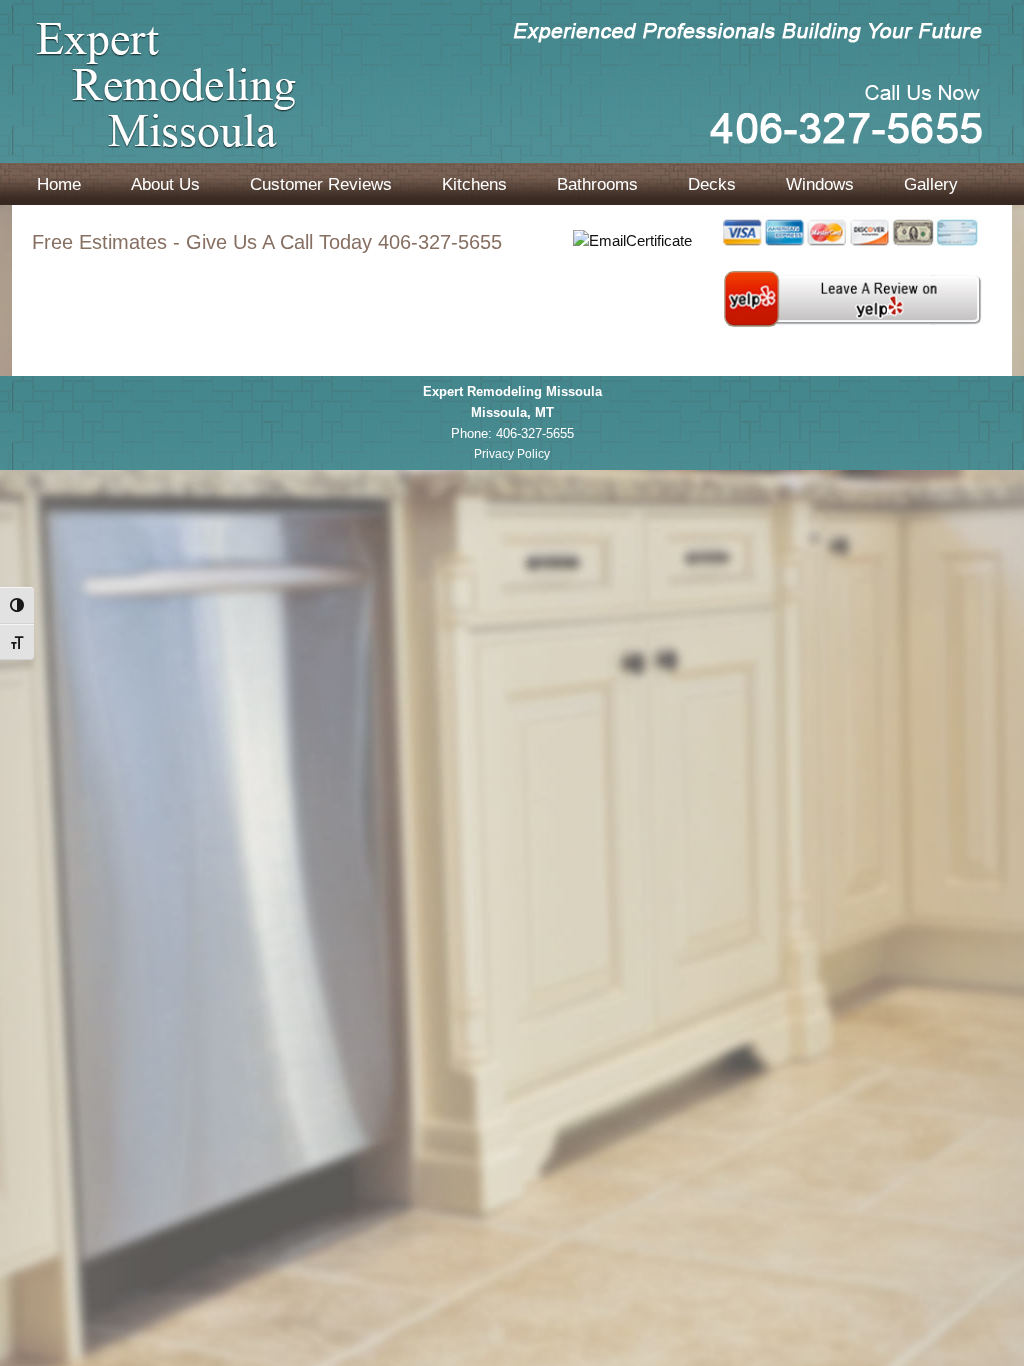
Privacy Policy (512, 454)
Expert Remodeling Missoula (512, 102)
